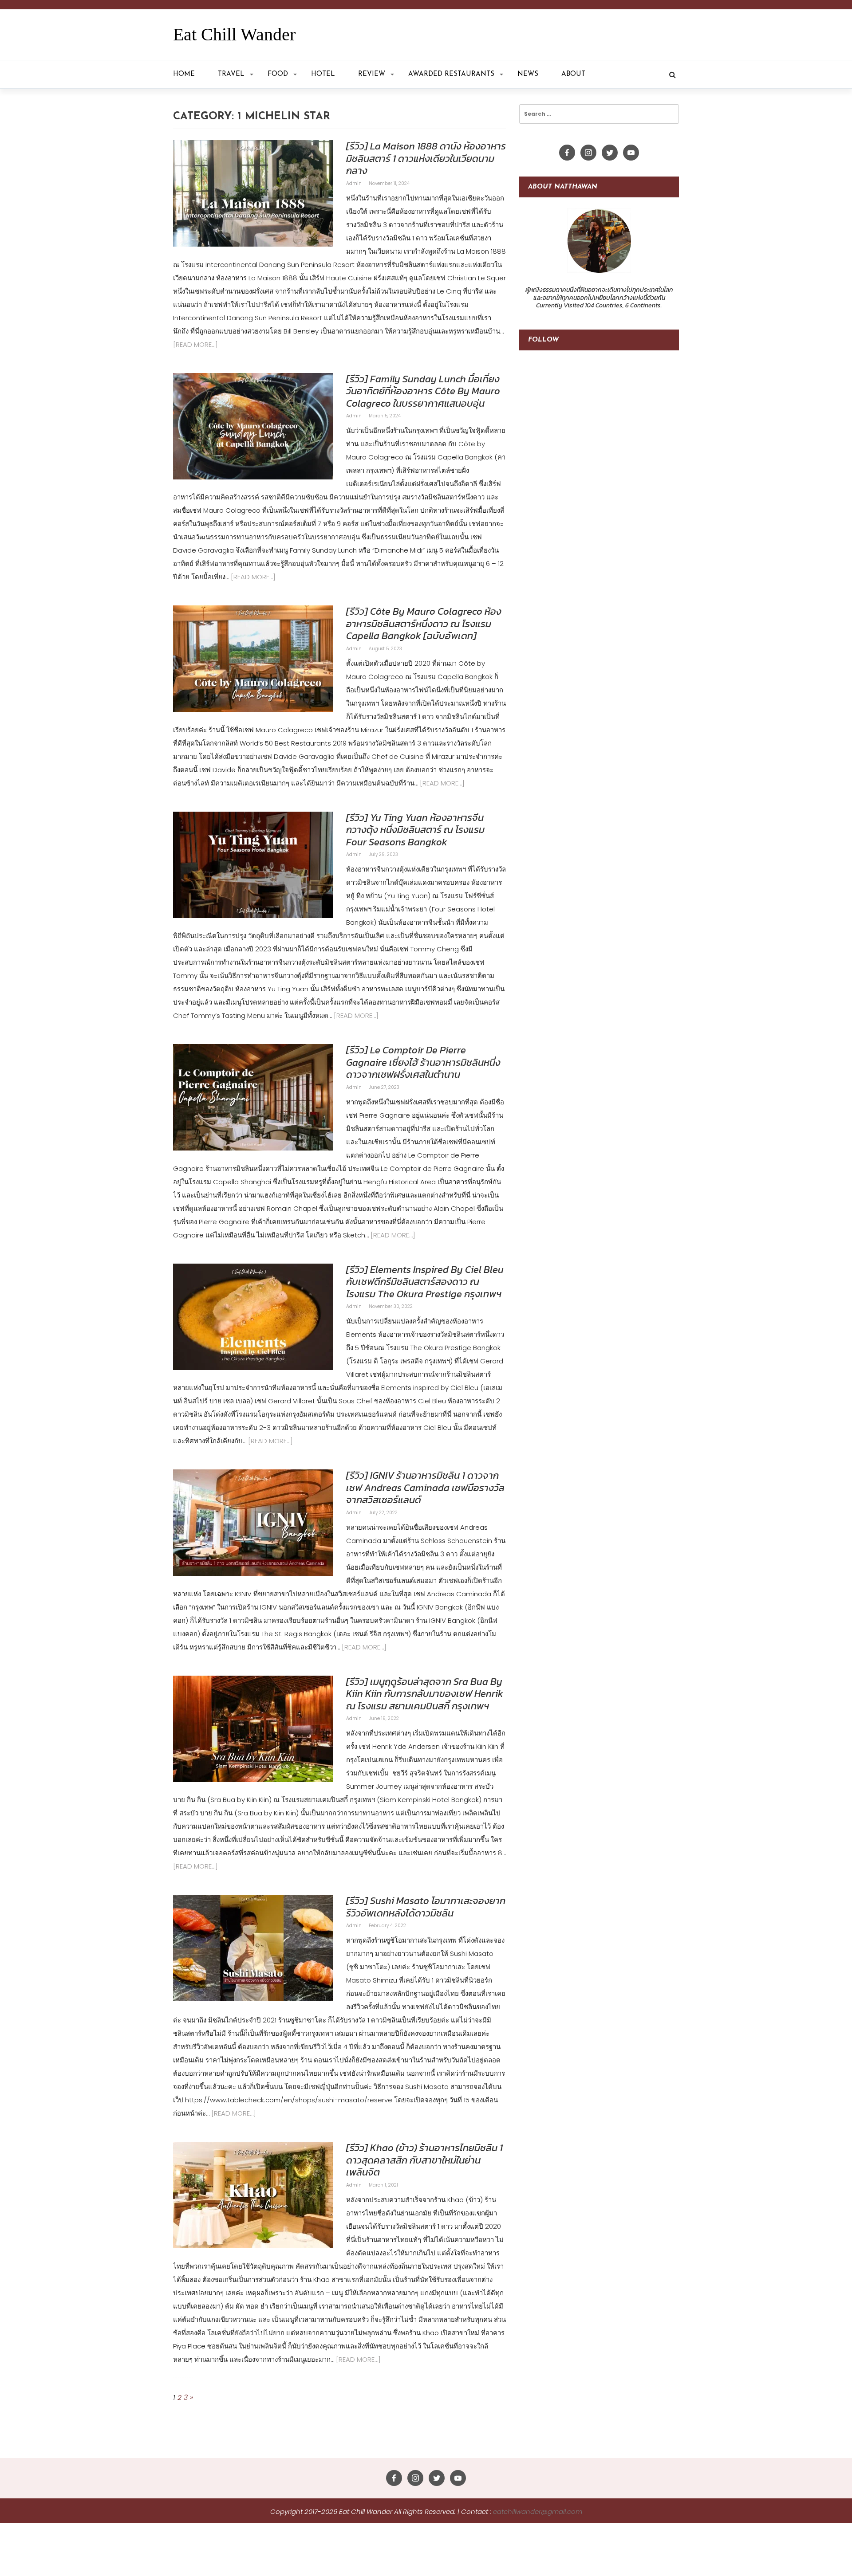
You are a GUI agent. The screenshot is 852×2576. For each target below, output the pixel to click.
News (528, 74)
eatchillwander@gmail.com (538, 2511)
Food (278, 74)
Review (372, 74)
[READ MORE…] (195, 344)
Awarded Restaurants (451, 74)
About (573, 74)
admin (355, 183)
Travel (231, 74)
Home (184, 74)
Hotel (323, 74)
